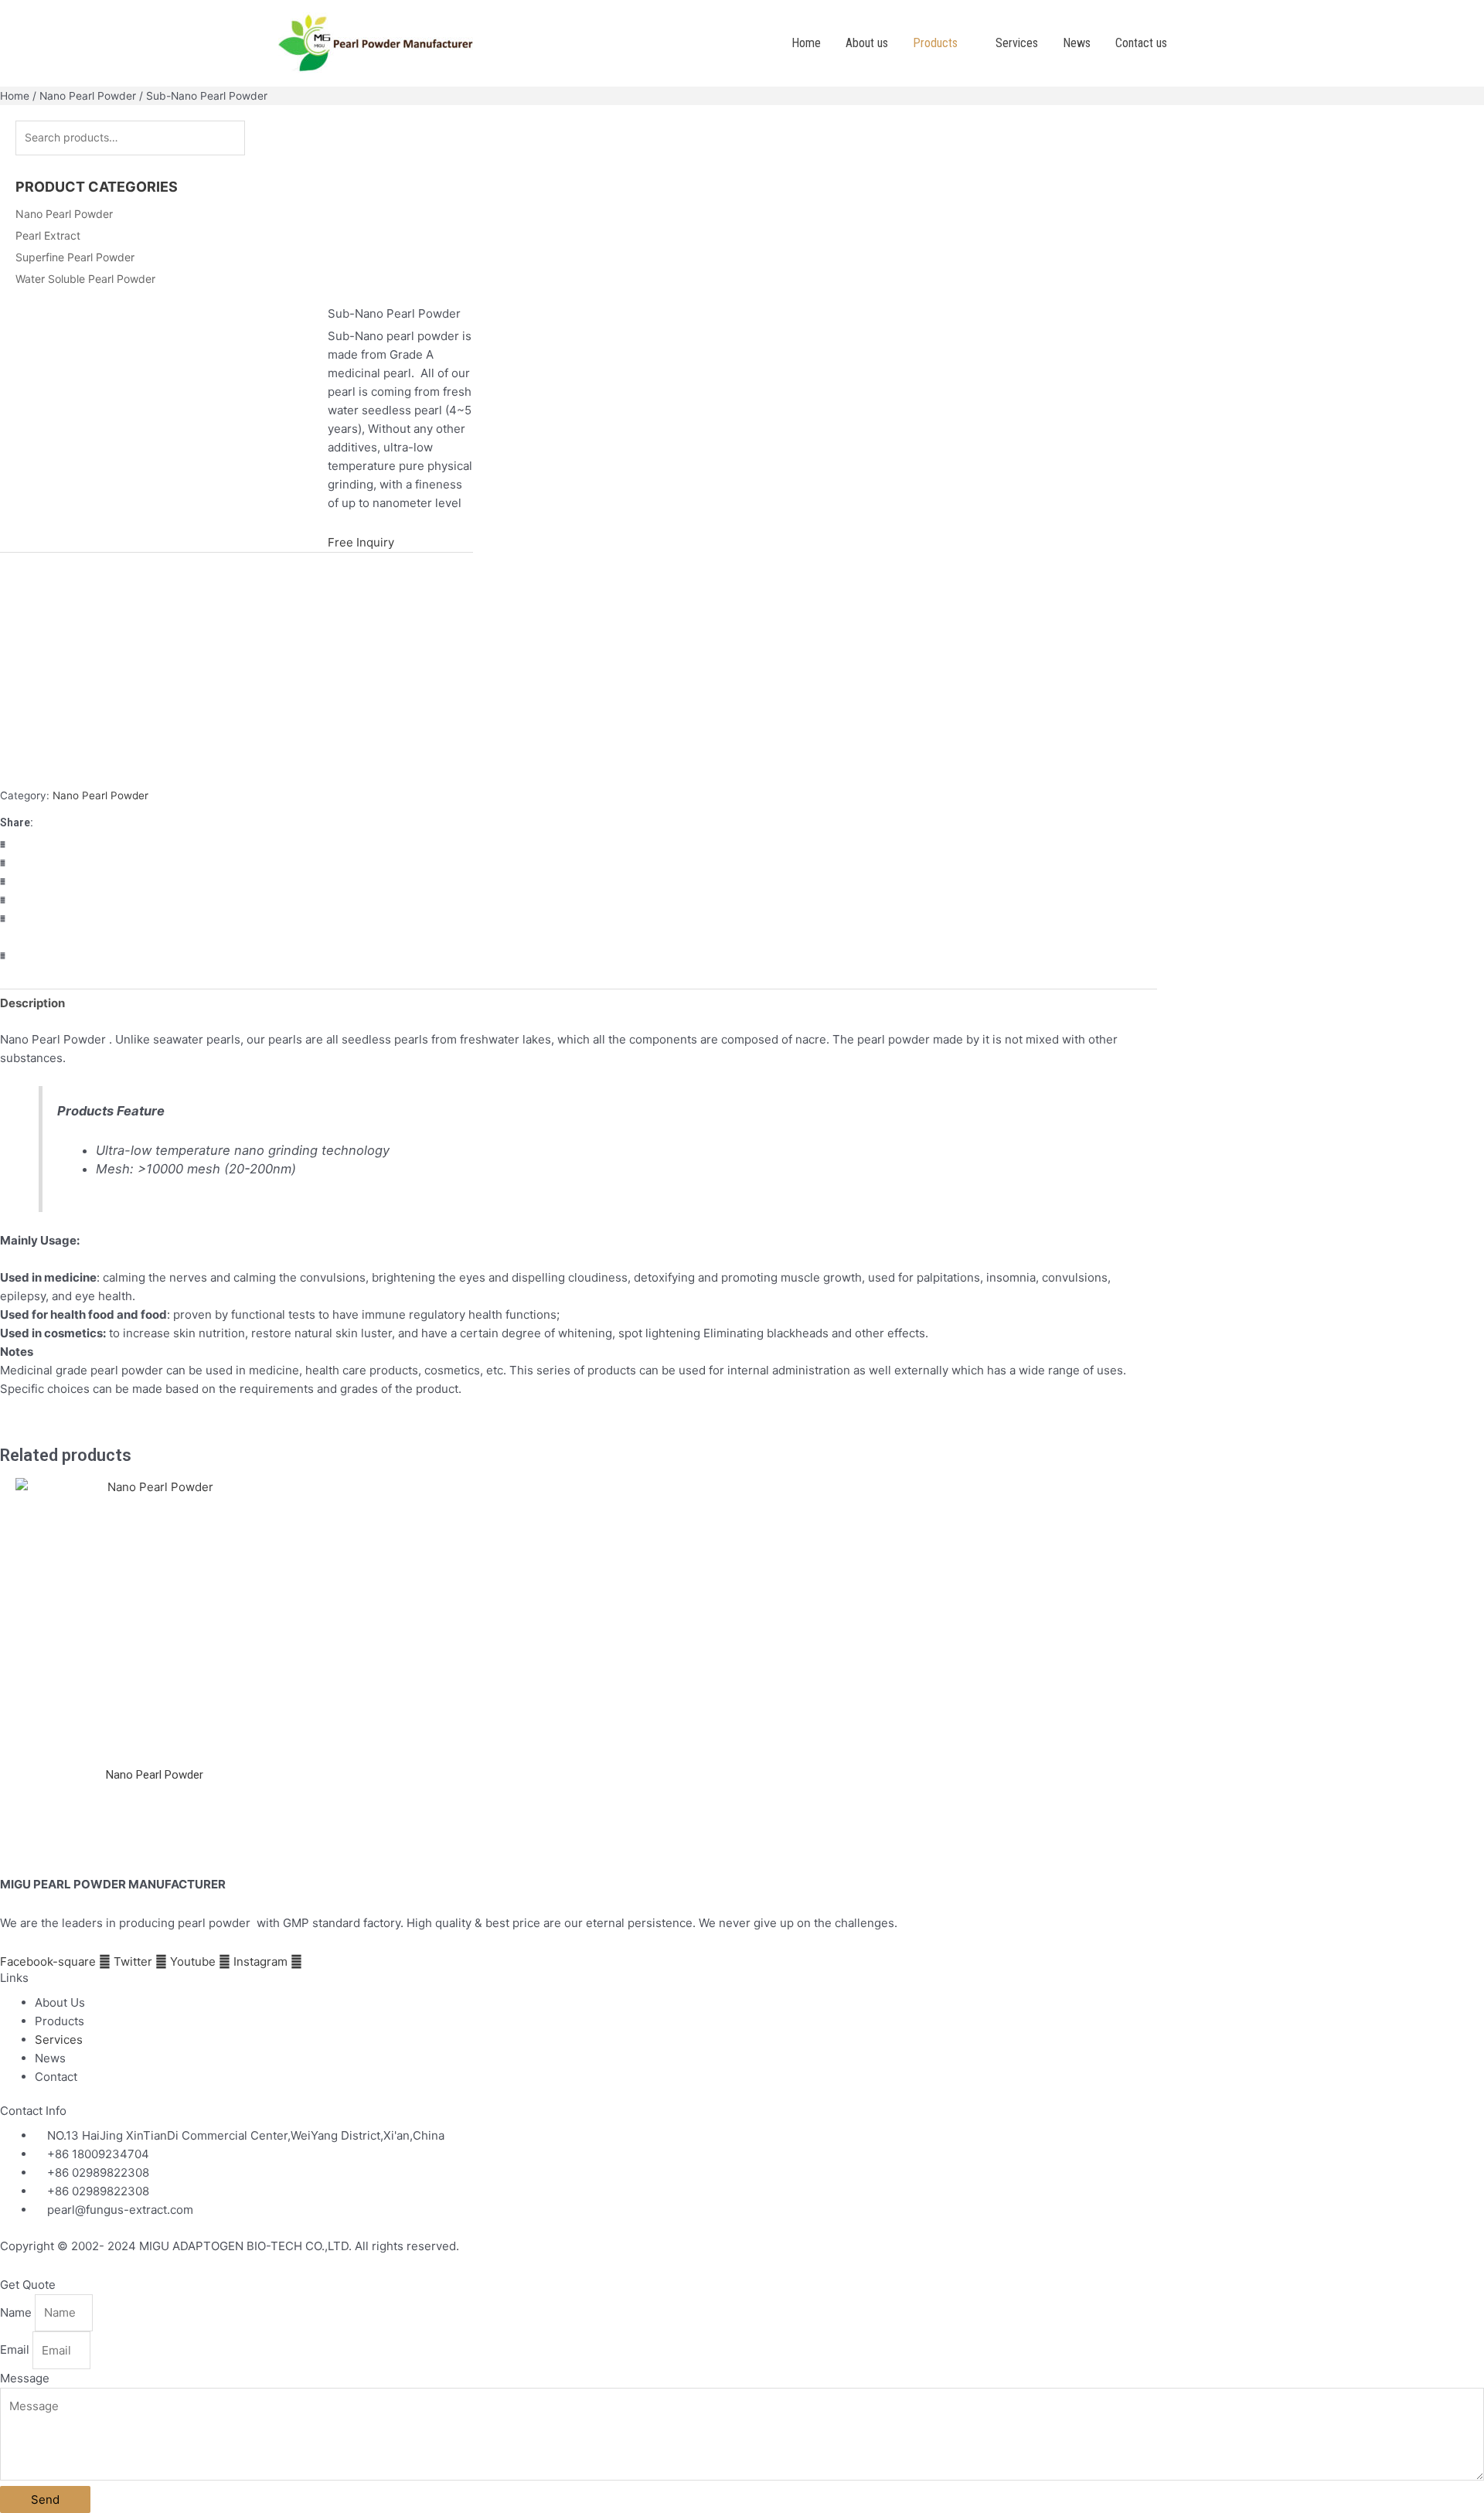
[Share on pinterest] (237, 901)
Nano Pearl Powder (88, 96)
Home (15, 96)
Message (25, 2378)
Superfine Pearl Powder (75, 257)
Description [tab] (32, 1003)
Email (16, 2350)
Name (17, 2312)
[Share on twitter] (237, 863)
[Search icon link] (1200, 43)
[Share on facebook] (237, 845)
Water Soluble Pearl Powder (85, 279)
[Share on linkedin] (237, 919)
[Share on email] (237, 938)
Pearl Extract (48, 235)
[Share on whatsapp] (237, 882)
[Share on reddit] (237, 956)
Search (278, 138)
